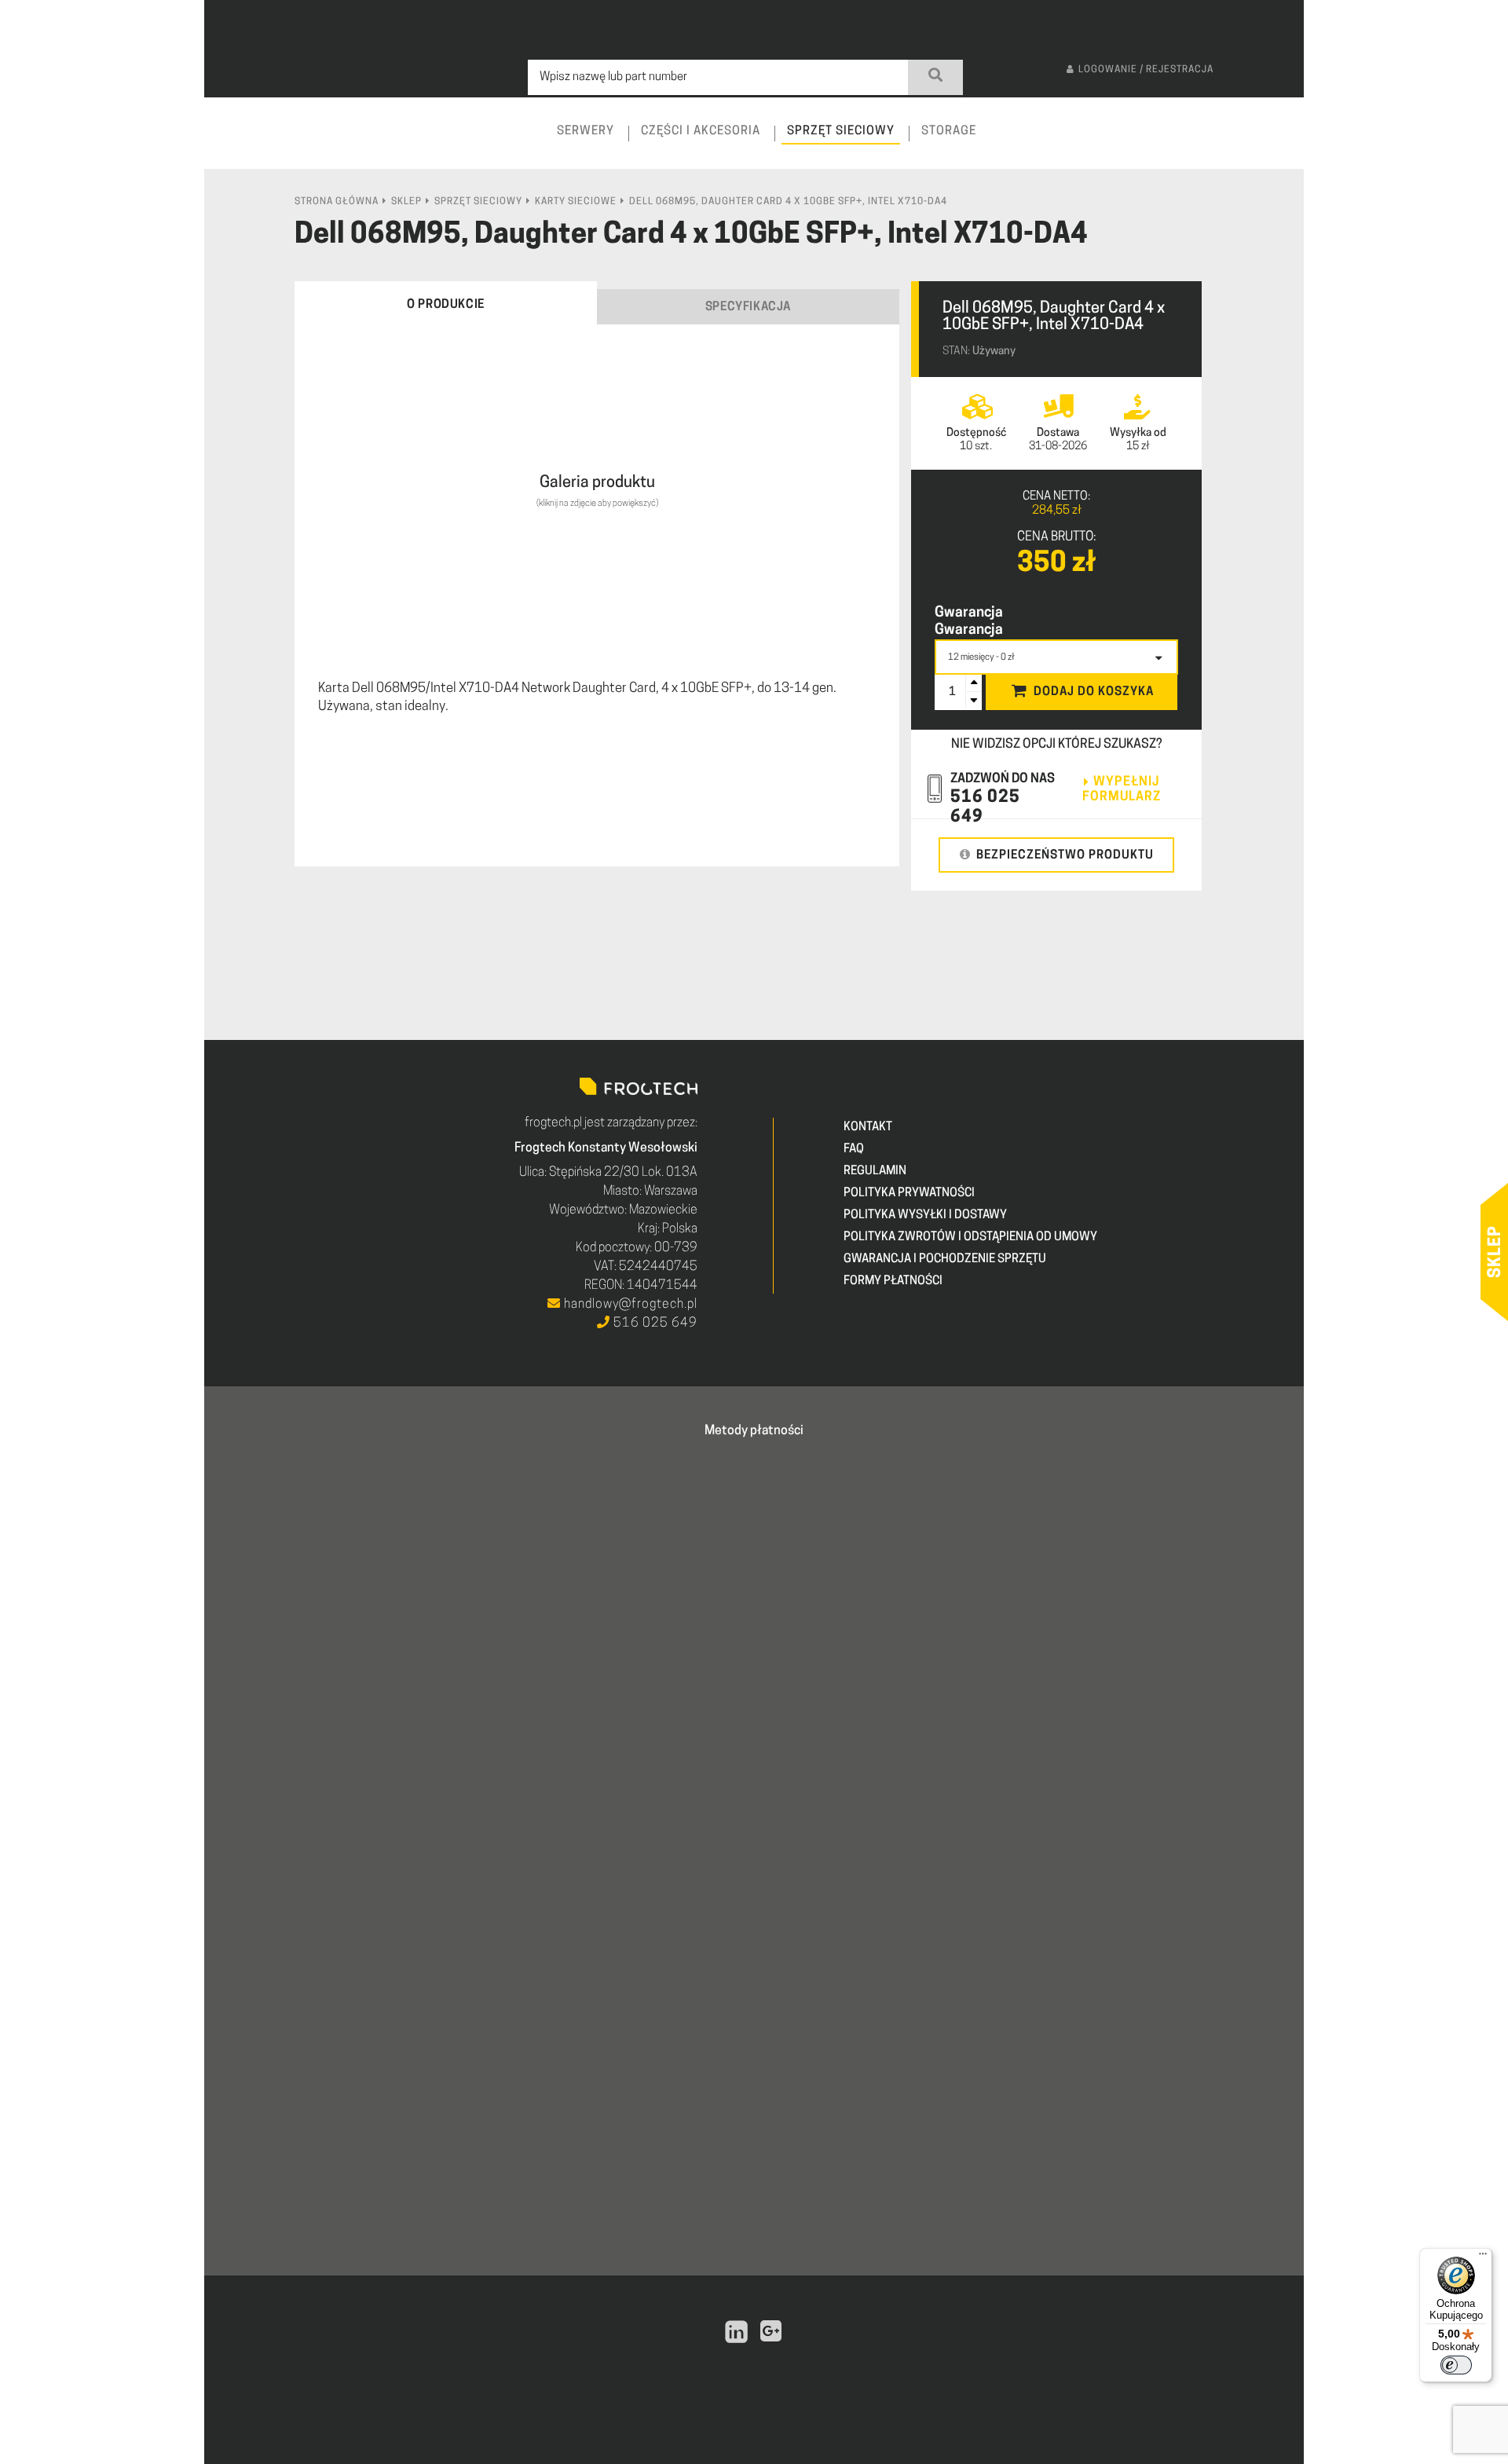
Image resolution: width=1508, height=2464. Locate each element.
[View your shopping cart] (1278, 146)
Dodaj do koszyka (1094, 692)
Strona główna (337, 202)
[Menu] (1483, 2257)
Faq (854, 1150)
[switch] (1456, 2365)
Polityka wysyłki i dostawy (925, 1216)
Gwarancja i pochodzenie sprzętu (945, 1259)
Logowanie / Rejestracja (1146, 70)
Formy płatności (893, 1281)
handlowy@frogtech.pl (629, 1305)
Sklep (406, 202)
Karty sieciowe (576, 202)
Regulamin (875, 1172)
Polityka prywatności (909, 1194)
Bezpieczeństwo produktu (1065, 856)
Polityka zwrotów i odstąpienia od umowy (970, 1237)
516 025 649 (654, 1324)
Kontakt (868, 1128)
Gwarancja (969, 613)
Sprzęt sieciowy (478, 202)
